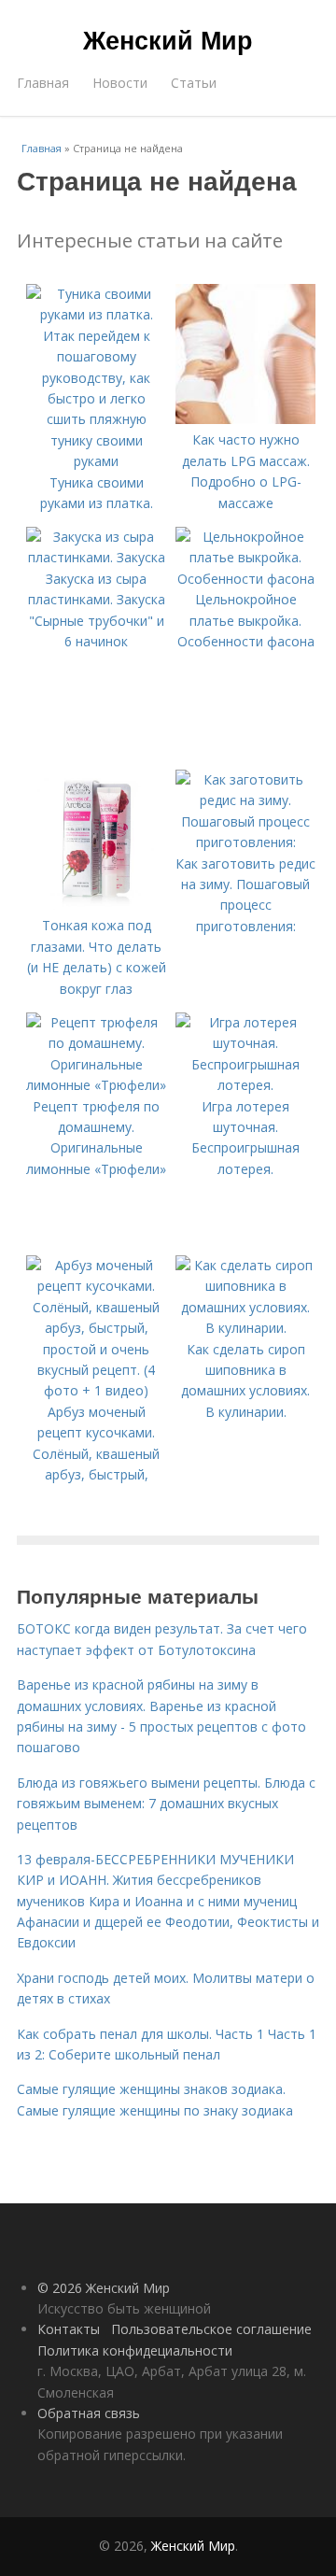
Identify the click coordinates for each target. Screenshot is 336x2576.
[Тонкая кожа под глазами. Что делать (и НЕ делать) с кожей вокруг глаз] (96, 905)
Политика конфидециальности (135, 2350)
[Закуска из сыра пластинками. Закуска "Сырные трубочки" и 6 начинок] (96, 557)
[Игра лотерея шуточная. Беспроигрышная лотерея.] (245, 1085)
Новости (120, 83)
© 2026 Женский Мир (104, 2288)
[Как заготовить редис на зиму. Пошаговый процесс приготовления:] (245, 842)
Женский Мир (168, 39)
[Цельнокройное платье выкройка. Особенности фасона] (245, 579)
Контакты (69, 2329)
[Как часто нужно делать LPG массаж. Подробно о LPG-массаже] (245, 419)
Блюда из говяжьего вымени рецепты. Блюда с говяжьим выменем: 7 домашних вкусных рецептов (166, 1804)
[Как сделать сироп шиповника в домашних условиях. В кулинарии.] (245, 1328)
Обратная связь (89, 2413)
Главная (43, 83)
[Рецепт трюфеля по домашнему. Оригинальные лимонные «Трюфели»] (96, 1085)
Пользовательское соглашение (211, 2329)
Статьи (194, 83)
